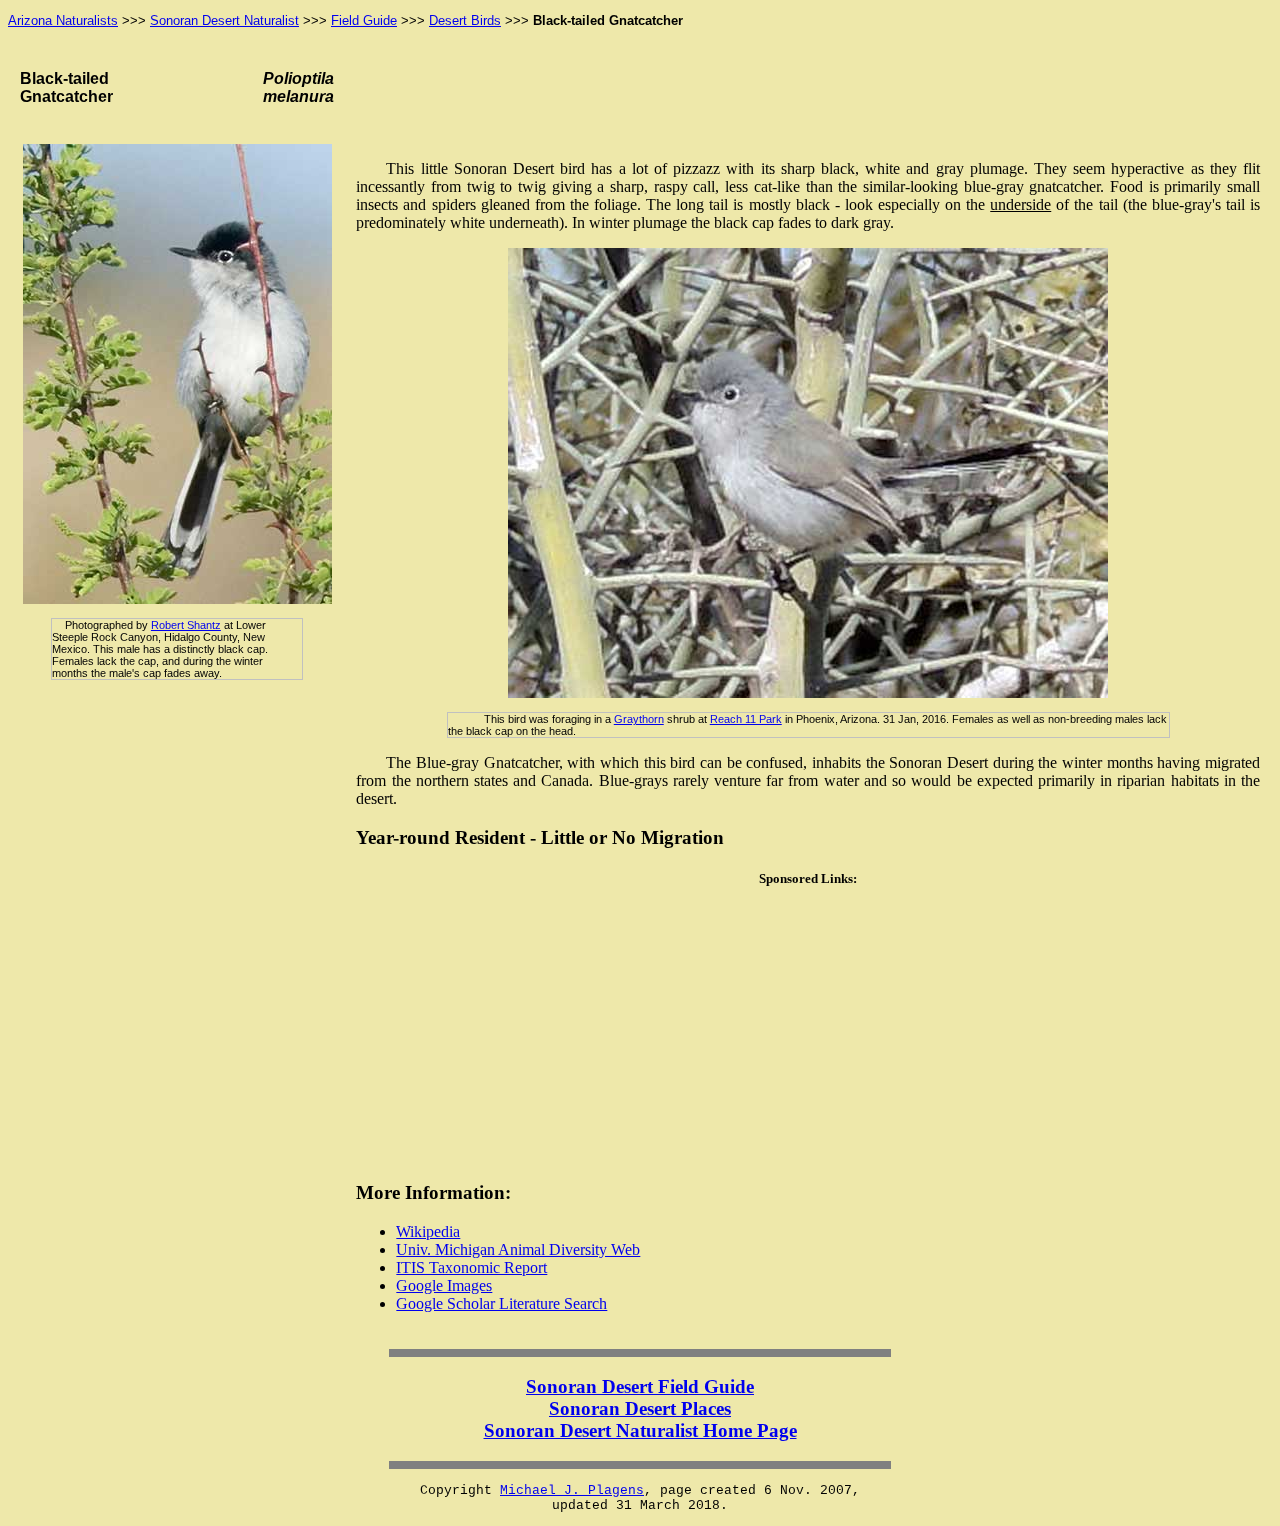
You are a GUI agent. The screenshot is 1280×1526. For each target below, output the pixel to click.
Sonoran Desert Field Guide (640, 1386)
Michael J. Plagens (572, 1490)
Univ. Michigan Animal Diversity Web (518, 1249)
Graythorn (639, 719)
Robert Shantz (186, 625)
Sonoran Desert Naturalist (224, 20)
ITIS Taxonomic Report (471, 1267)
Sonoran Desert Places (640, 1408)
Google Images (444, 1285)
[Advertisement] (808, 1034)
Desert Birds (465, 20)
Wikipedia (428, 1231)
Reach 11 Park (746, 719)
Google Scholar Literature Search (501, 1303)
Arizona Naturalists (63, 20)
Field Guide (364, 20)
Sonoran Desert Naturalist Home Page (640, 1430)
